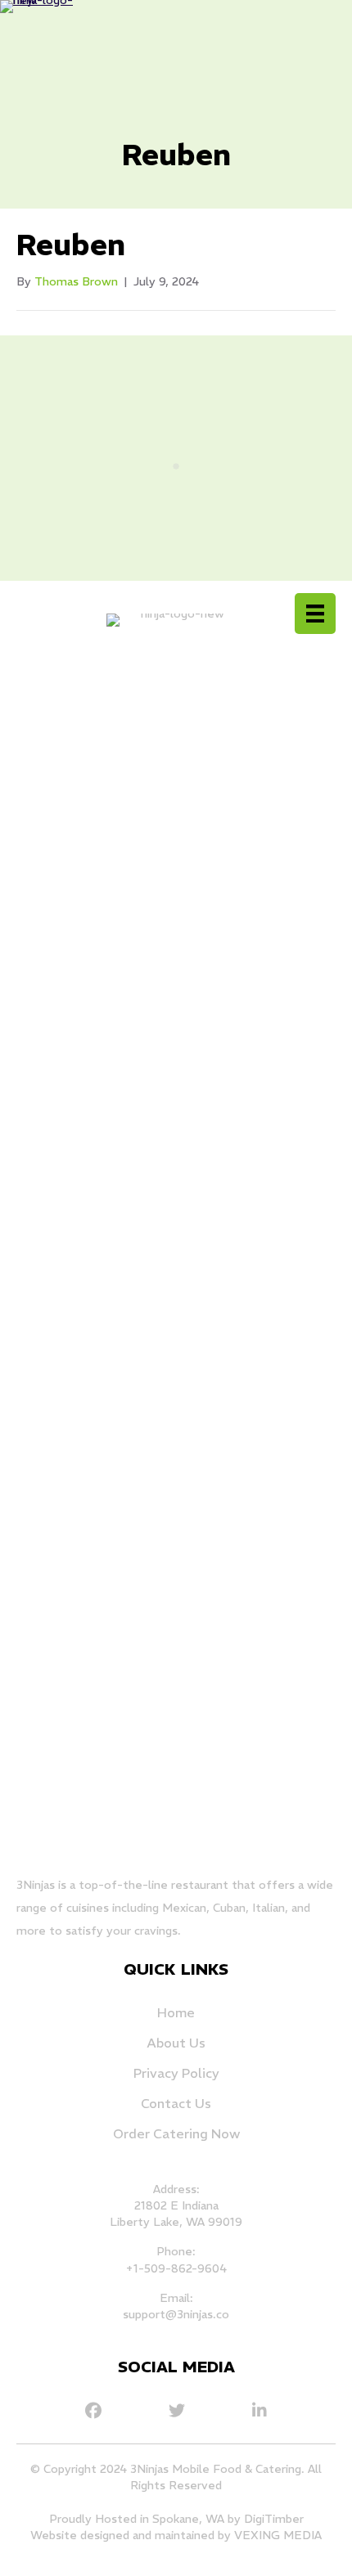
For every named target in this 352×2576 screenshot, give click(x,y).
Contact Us (176, 2103)
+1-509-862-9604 (176, 2268)
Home (176, 2012)
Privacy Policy (176, 2073)
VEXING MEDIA (278, 2535)
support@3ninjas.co (176, 2314)
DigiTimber (274, 2519)
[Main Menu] (315, 614)
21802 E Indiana (176, 2205)
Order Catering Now (176, 2133)
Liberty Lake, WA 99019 (176, 2222)
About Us (176, 2043)
